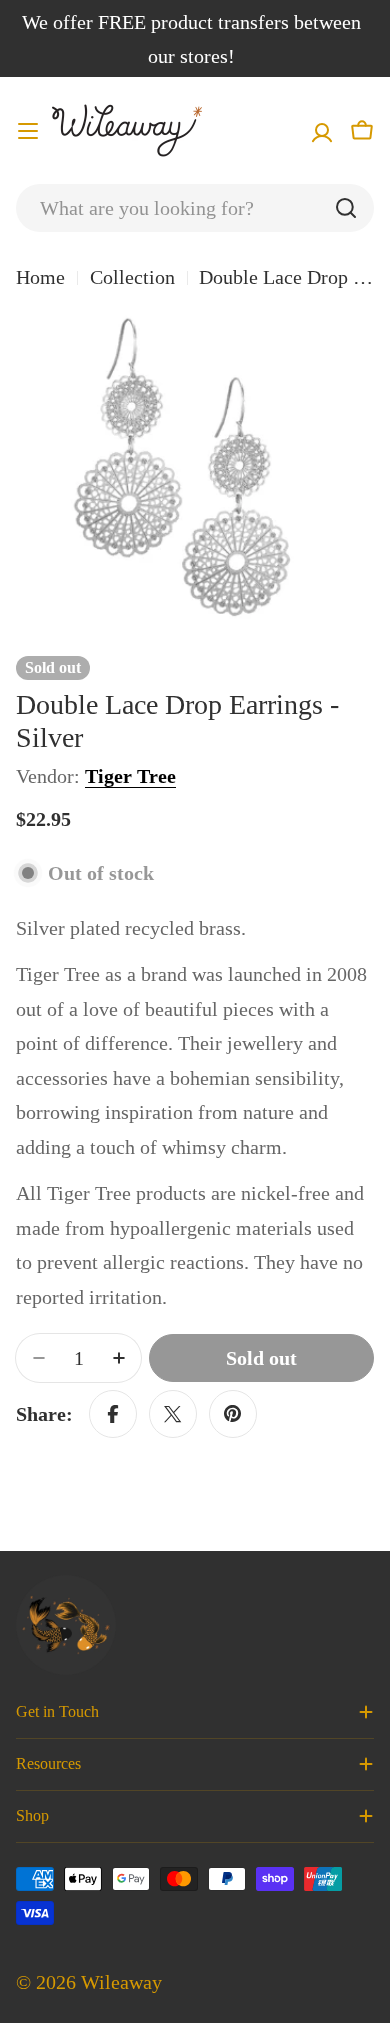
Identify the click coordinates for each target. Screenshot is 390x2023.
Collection (132, 277)
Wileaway (121, 1982)
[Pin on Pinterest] (233, 1414)
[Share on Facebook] (113, 1414)
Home (40, 277)
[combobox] (195, 208)
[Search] (346, 208)
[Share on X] (173, 1414)
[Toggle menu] (28, 131)
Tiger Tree (130, 776)
